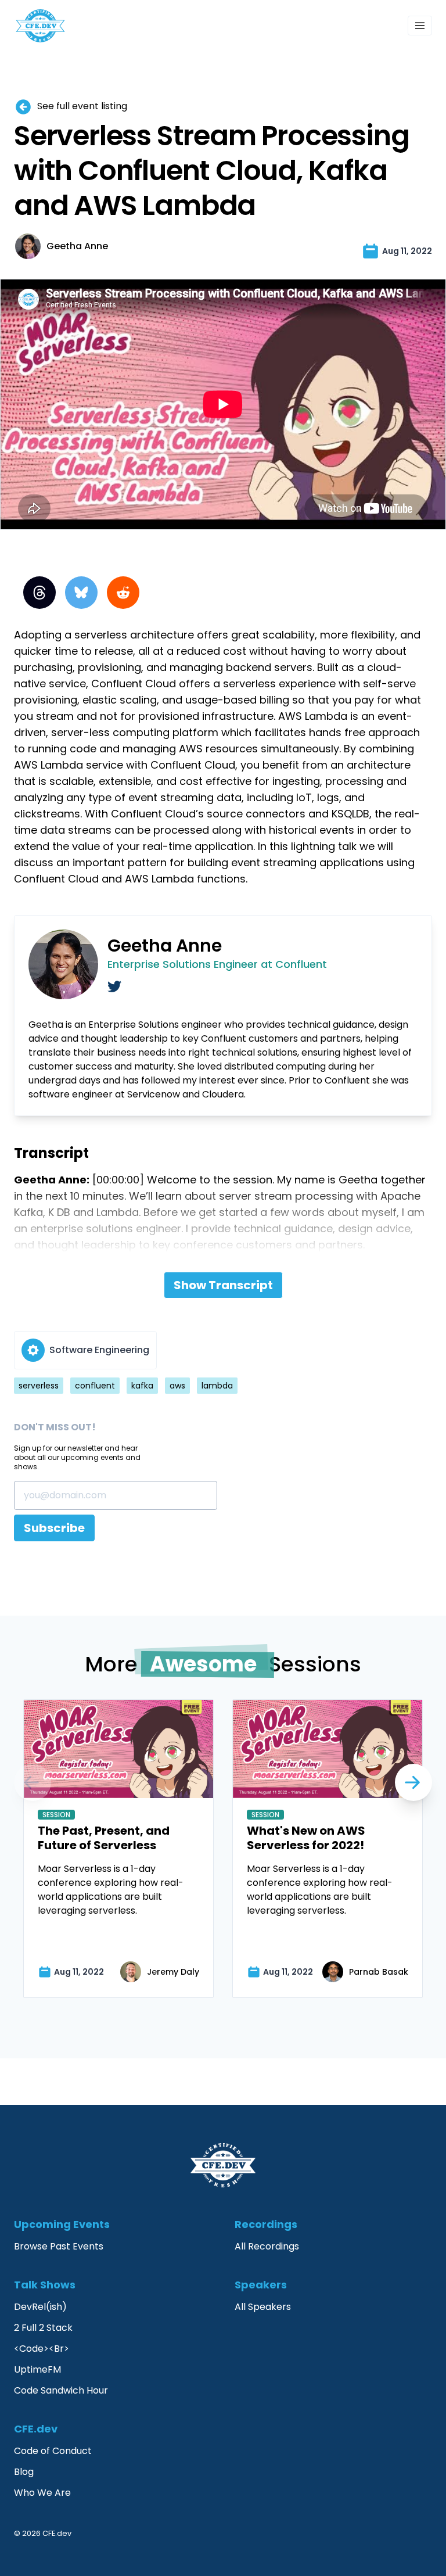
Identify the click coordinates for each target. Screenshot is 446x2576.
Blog (24, 2472)
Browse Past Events (59, 2246)
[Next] (33, 1782)
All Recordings (267, 2246)
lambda (217, 1386)
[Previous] (413, 1782)
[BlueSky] (81, 593)
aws (177, 1386)
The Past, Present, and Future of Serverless (104, 1838)
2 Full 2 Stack (43, 2328)
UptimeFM (37, 2369)
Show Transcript (223, 1285)
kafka (142, 1386)
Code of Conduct (53, 2451)
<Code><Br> (42, 2349)
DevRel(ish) (40, 2307)
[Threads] (39, 593)
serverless (39, 1386)
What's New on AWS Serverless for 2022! (306, 1838)
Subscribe (54, 1528)
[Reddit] (123, 593)
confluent (95, 1386)
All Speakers (263, 2307)
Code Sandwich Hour (61, 2390)
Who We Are (42, 2493)
